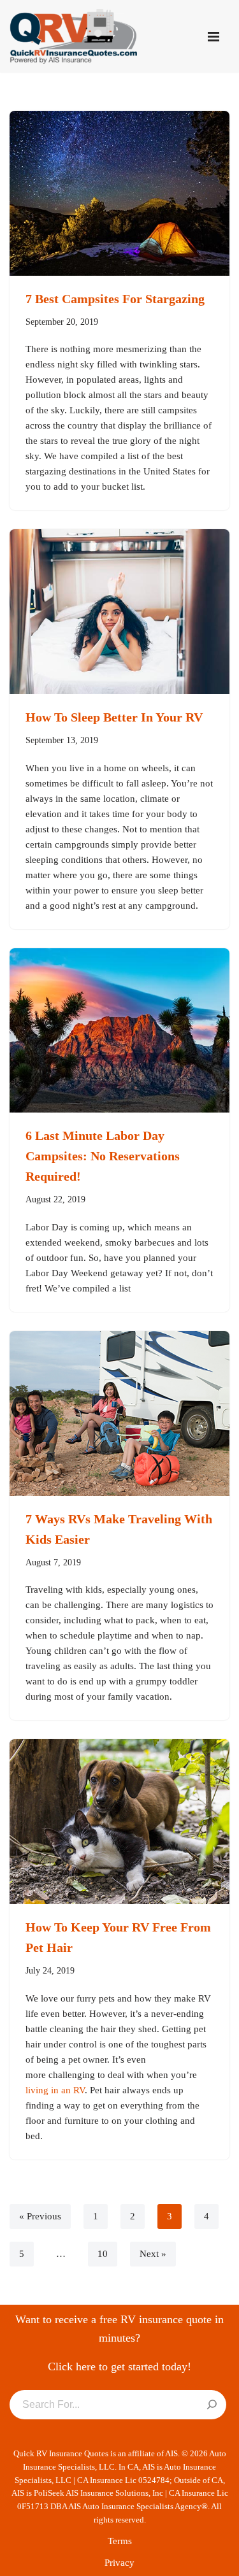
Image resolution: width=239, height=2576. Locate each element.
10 (103, 2254)
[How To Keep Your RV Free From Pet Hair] (119, 1822)
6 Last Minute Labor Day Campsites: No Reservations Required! (103, 1156)
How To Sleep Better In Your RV (114, 717)
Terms (120, 2541)
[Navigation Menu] (214, 37)
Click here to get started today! (119, 2366)
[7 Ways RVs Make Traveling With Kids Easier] (119, 1413)
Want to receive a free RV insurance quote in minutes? (119, 2329)
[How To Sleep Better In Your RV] (119, 612)
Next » (153, 2254)
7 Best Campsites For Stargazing (115, 299)
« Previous (40, 2216)
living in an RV (55, 2090)
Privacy (119, 2563)
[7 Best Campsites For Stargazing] (119, 193)
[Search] (212, 2405)
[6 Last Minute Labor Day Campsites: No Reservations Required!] (119, 1031)
